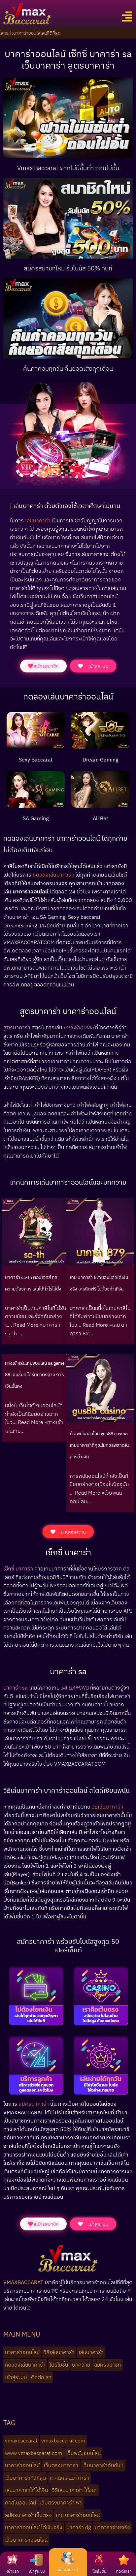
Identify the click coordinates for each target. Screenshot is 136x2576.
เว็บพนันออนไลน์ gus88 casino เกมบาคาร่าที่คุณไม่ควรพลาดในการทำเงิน (99, 1445)
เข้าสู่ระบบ (37, 2571)
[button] (127, 17)
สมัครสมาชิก (68, 2570)
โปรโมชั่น (99, 2571)
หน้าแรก (12, 2571)
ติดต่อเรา (124, 2571)
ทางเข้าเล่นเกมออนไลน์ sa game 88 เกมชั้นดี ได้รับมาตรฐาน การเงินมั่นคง (35, 1375)
